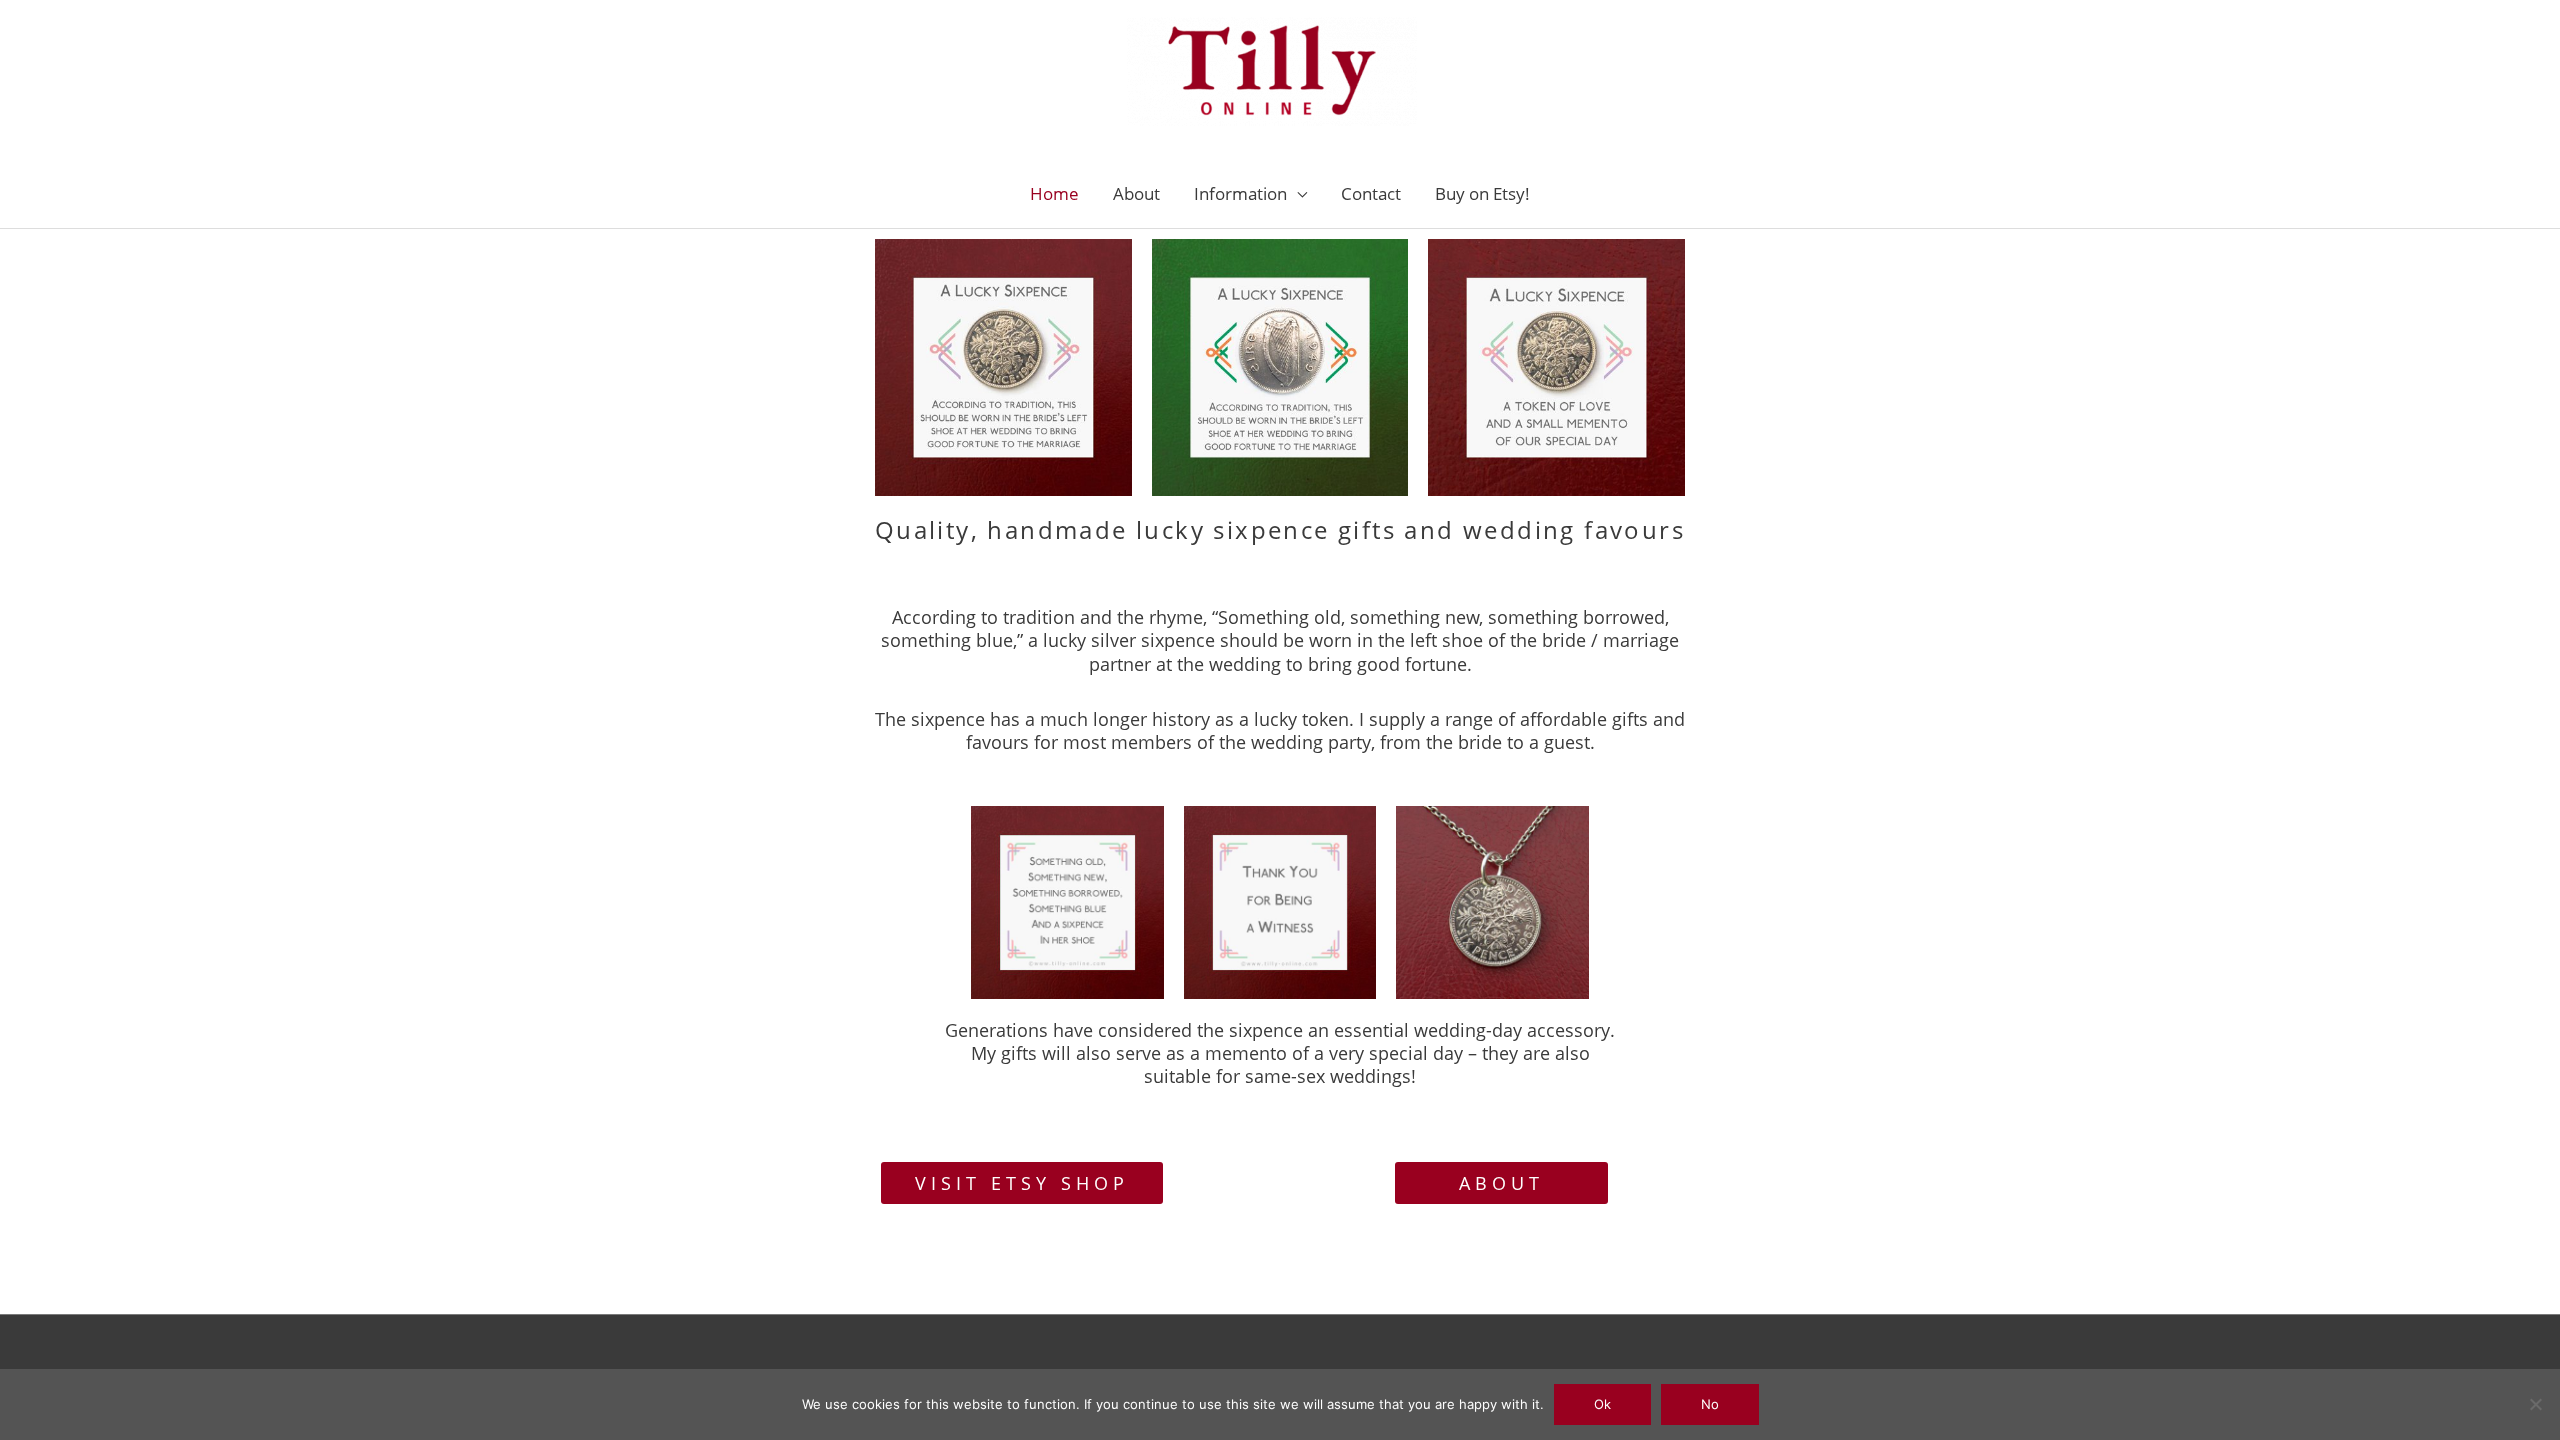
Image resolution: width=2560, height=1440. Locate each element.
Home (1054, 193)
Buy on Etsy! (1482, 193)
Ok (1602, 1404)
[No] (2535, 1404)
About (1136, 193)
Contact (1371, 193)
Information (1240, 193)
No (1710, 1404)
